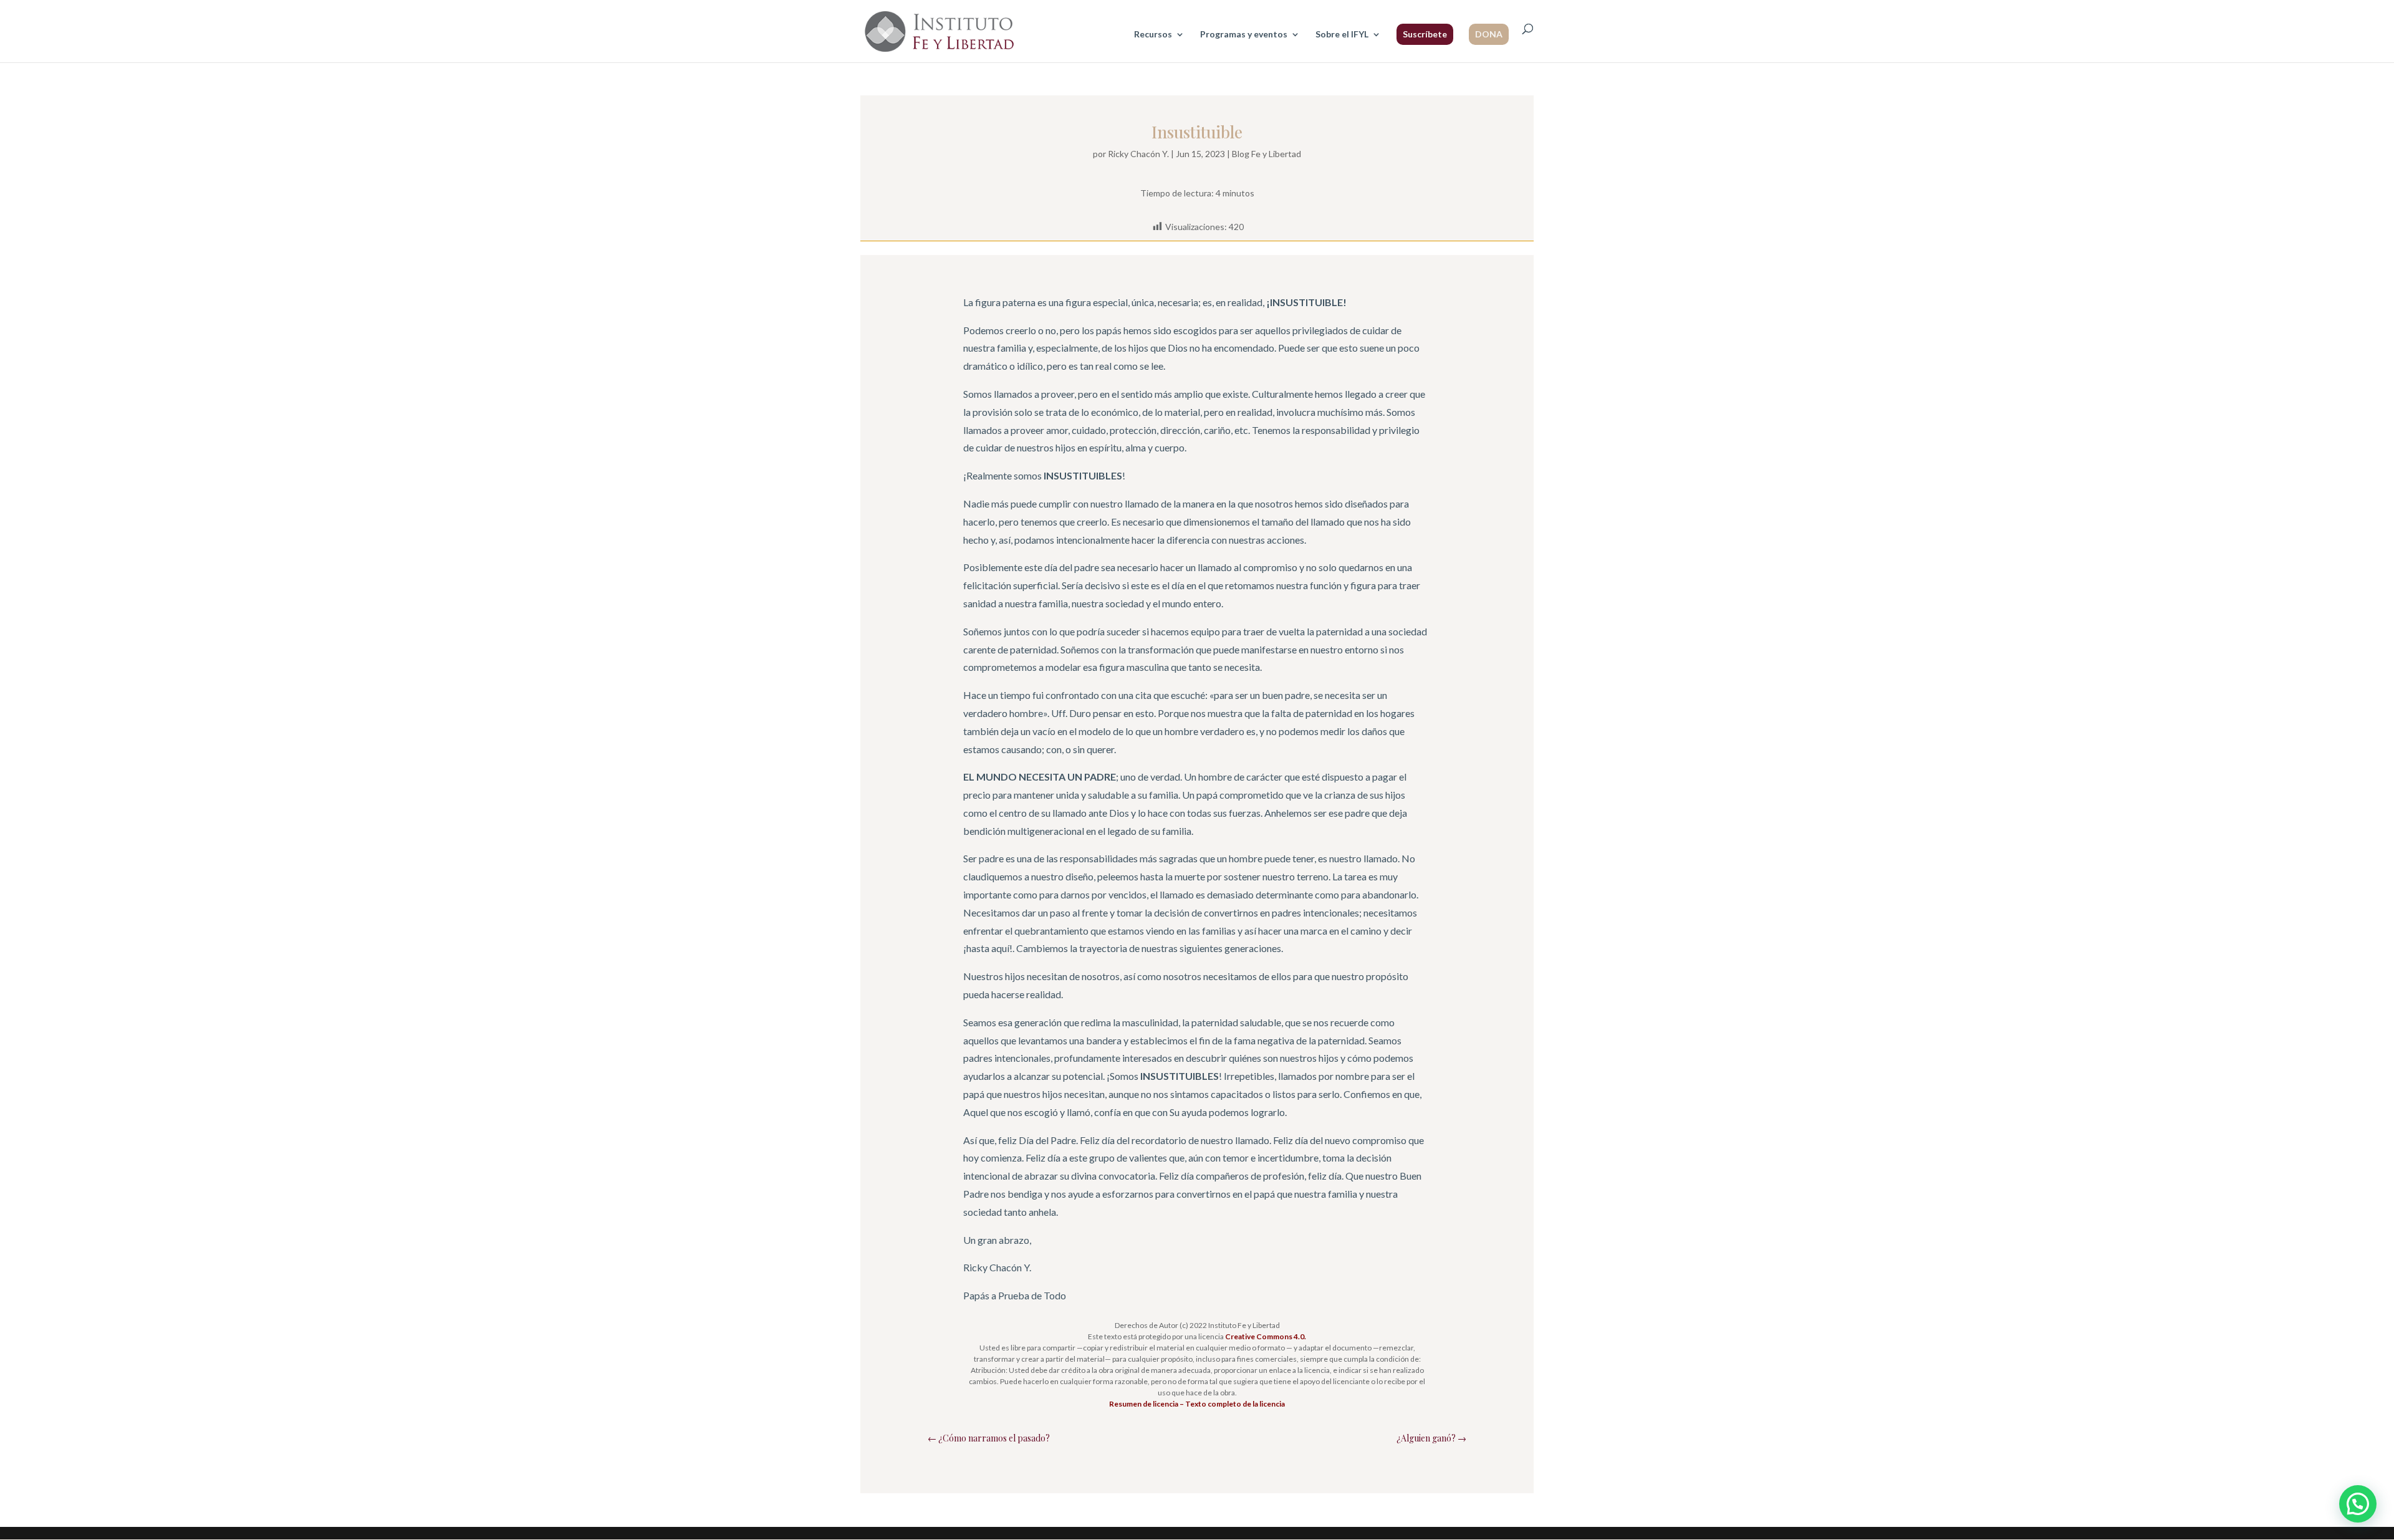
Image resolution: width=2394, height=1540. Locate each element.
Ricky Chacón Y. (1138, 154)
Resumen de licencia (1144, 1404)
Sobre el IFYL (1342, 35)
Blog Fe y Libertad (1267, 154)
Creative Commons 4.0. (1266, 1336)
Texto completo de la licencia (1235, 1404)
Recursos (1153, 35)
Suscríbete (1425, 34)
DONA (1489, 34)
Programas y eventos (1244, 35)
